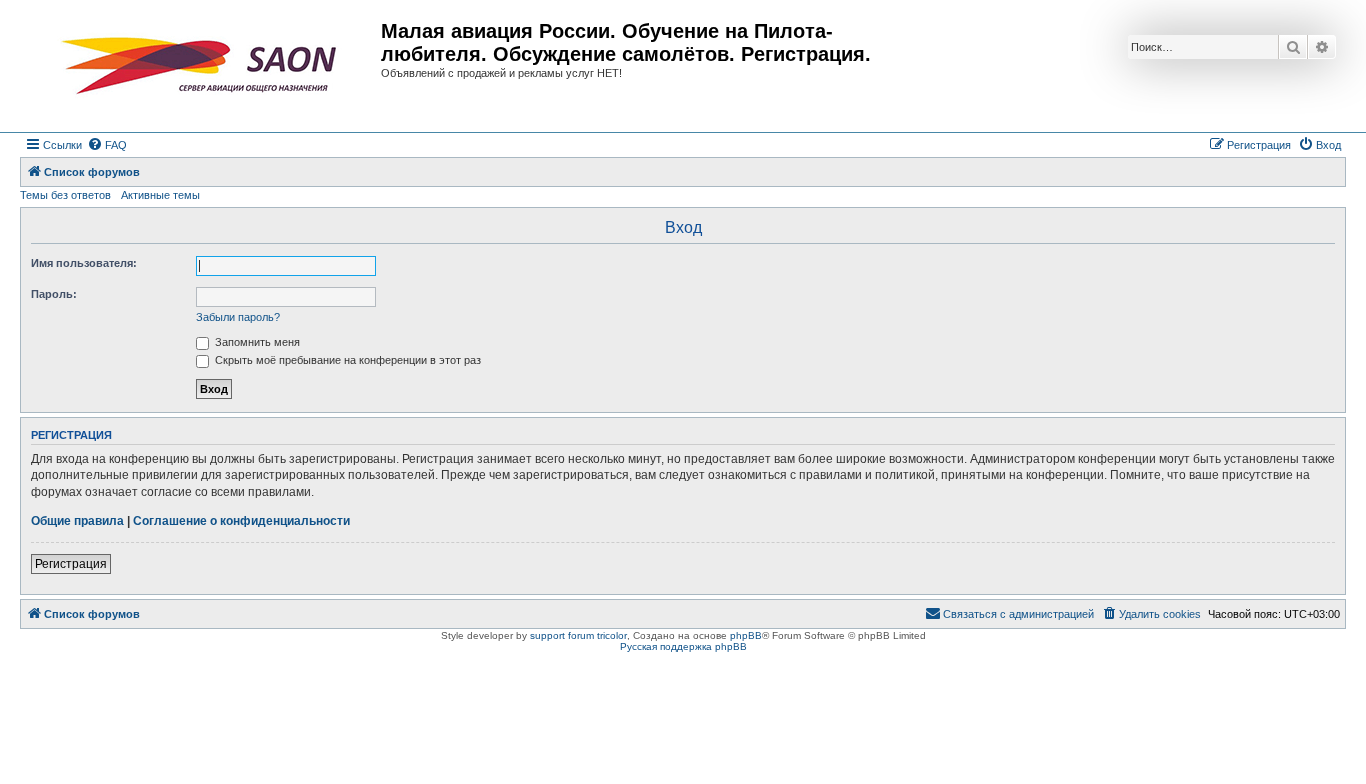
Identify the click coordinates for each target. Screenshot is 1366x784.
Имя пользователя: (84, 263)
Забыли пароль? (238, 317)
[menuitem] (107, 145)
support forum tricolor (578, 635)
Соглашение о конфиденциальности (241, 521)
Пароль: (54, 294)
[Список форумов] (203, 66)
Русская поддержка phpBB (683, 646)
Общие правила (77, 521)
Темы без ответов (65, 195)
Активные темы (160, 195)
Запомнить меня (256, 342)
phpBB (746, 635)
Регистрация (71, 564)
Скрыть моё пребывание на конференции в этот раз (346, 360)
